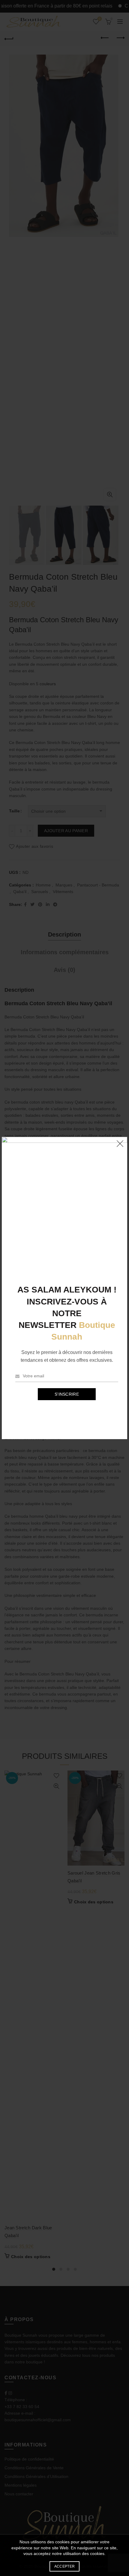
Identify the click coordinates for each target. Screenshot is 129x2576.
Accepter (64, 2566)
